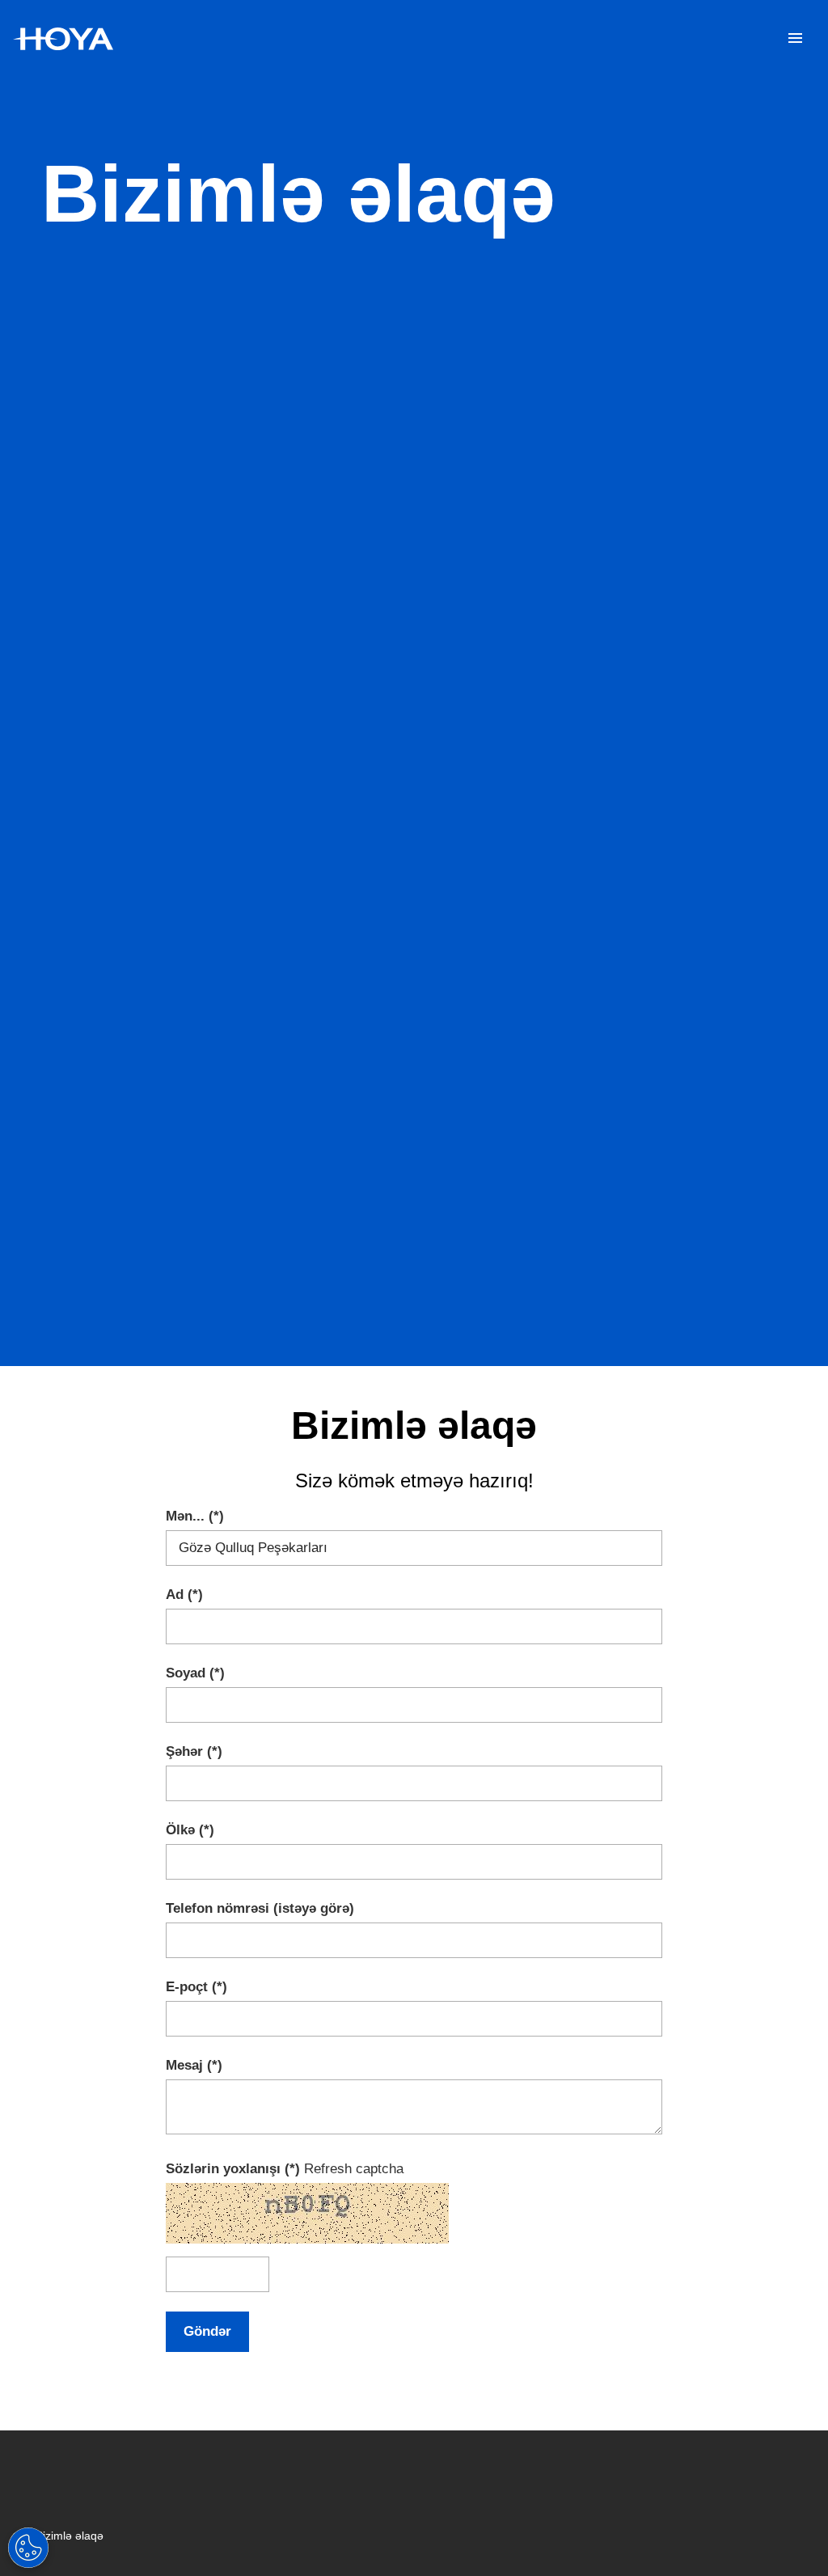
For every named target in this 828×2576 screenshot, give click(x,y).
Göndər (207, 2331)
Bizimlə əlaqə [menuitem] (70, 2536)
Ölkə (180, 1830)
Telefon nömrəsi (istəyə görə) (260, 1908)
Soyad (186, 1673)
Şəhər (184, 1751)
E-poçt (187, 1987)
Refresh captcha (354, 2169)
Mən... (185, 1516)
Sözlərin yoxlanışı (225, 2169)
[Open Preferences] (28, 2548)
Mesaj (184, 2065)
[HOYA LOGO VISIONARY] (63, 39)
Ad (175, 1595)
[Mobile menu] (795, 39)
